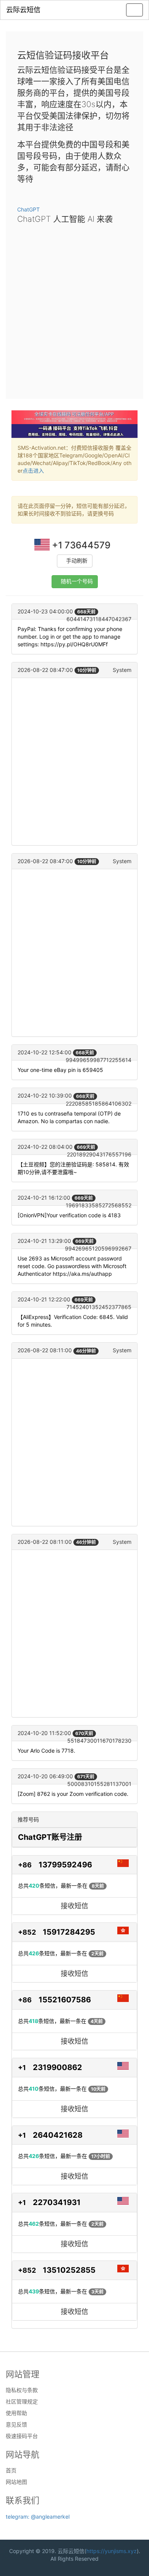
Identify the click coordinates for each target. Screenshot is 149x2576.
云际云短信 (23, 10)
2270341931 (57, 2202)
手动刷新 (77, 561)
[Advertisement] (74, 309)
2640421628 (58, 2135)
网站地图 (16, 2482)
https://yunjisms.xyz (112, 2551)
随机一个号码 (77, 581)
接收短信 (74, 1906)
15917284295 (69, 1932)
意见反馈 (16, 2425)
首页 (11, 2470)
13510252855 (69, 2270)
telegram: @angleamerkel (38, 2517)
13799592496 (65, 1865)
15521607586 (65, 2000)
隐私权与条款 (22, 2390)
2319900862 (57, 2067)
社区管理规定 (22, 2402)
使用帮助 (16, 2413)
